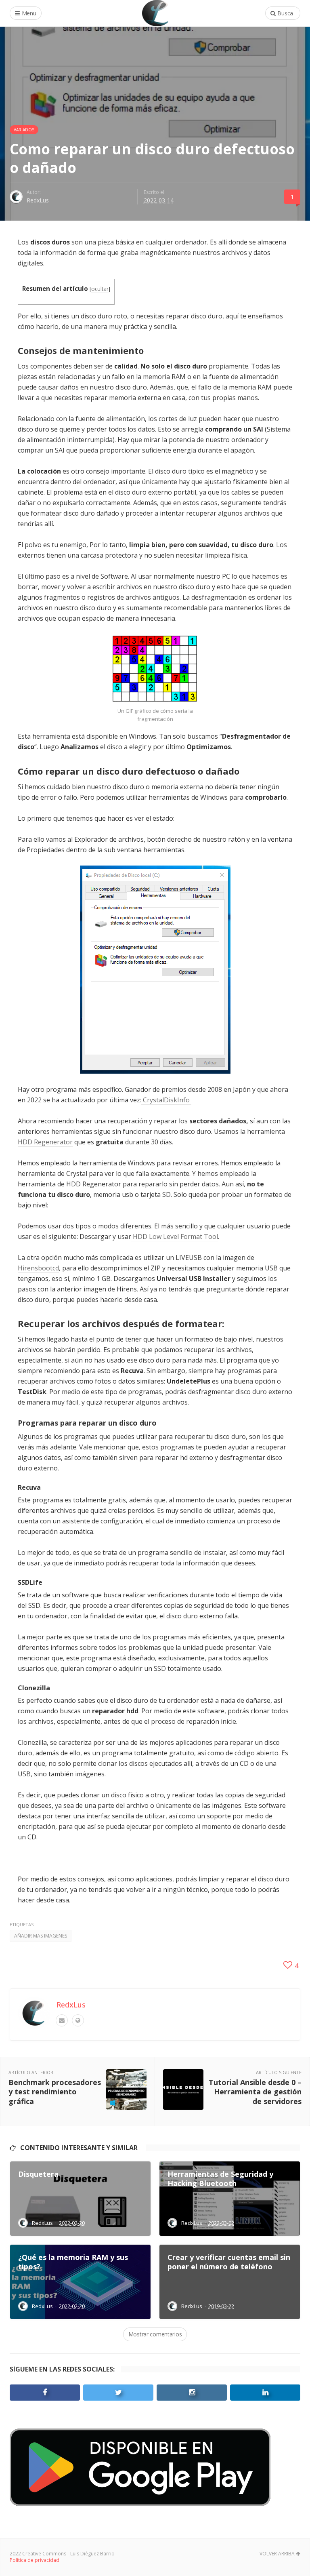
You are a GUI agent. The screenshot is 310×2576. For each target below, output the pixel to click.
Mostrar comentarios (155, 2334)
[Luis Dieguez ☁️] (155, 13)
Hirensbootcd (38, 1268)
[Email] (62, 2020)
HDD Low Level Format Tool (175, 1236)
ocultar (100, 289)
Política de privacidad (35, 2560)
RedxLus (38, 200)
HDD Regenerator (45, 1142)
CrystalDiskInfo (166, 1100)
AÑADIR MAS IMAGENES (41, 1936)
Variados (24, 130)
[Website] (78, 2020)
